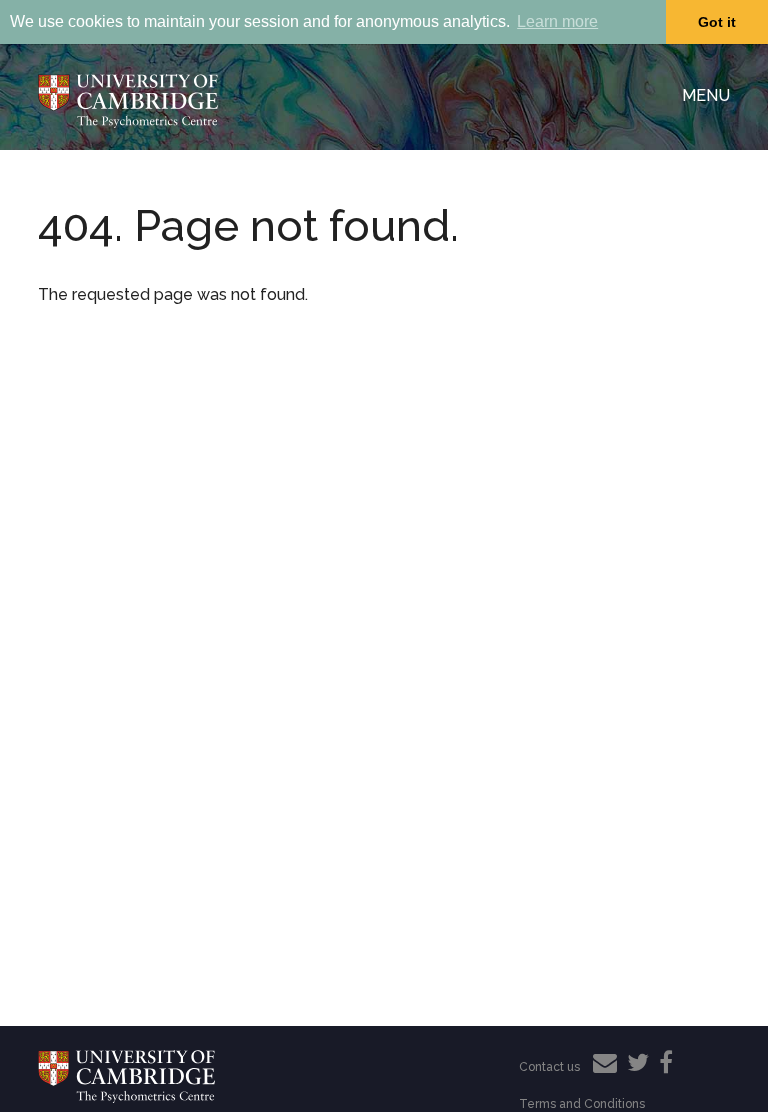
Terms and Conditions (582, 1104)
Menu (706, 95)
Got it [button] (717, 22)
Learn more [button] (557, 21)
